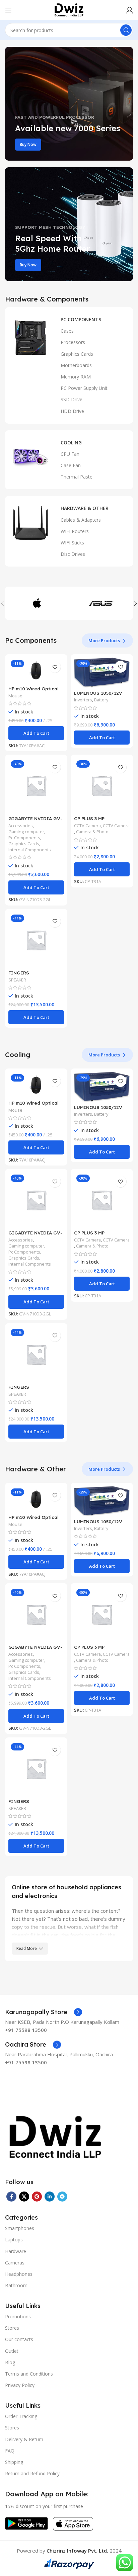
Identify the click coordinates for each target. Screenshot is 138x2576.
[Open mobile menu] (8, 10)
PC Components (81, 319)
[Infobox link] (44, 2012)
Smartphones (20, 2228)
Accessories (21, 826)
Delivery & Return (24, 2439)
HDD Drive (72, 411)
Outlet (12, 2351)
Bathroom (16, 2285)
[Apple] (37, 603)
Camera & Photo (92, 832)
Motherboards (76, 365)
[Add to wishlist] (55, 667)
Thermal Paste (77, 477)
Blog (10, 2362)
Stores (12, 2328)
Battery (101, 700)
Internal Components (30, 850)
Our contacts (19, 2339)
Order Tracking (21, 2416)
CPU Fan (70, 454)
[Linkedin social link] (50, 2197)
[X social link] (24, 2197)
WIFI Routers (75, 531)
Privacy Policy (20, 2385)
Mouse (15, 696)
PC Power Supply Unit (84, 388)
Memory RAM (76, 377)
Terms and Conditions (29, 2374)
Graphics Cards (77, 354)
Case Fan (71, 465)
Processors (73, 342)
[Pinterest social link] (37, 2197)
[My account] (130, 10)
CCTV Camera (87, 826)
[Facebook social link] (11, 2197)
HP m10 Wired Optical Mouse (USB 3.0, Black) (35, 691)
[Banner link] (69, 104)
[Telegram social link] (62, 2197)
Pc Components (24, 838)
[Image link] (55, 2137)
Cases (67, 331)
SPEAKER (17, 980)
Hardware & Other (85, 508)
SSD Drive (72, 399)
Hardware (16, 2251)
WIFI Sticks (72, 543)
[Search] (126, 30)
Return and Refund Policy (32, 2473)
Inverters (83, 700)
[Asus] (101, 603)
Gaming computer (26, 832)
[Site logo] (69, 9)
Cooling (71, 443)
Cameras (15, 2263)
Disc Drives (73, 554)
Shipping (14, 2462)
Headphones (19, 2274)
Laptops (14, 2240)
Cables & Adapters (81, 520)
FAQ (10, 2451)
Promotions (18, 2316)
